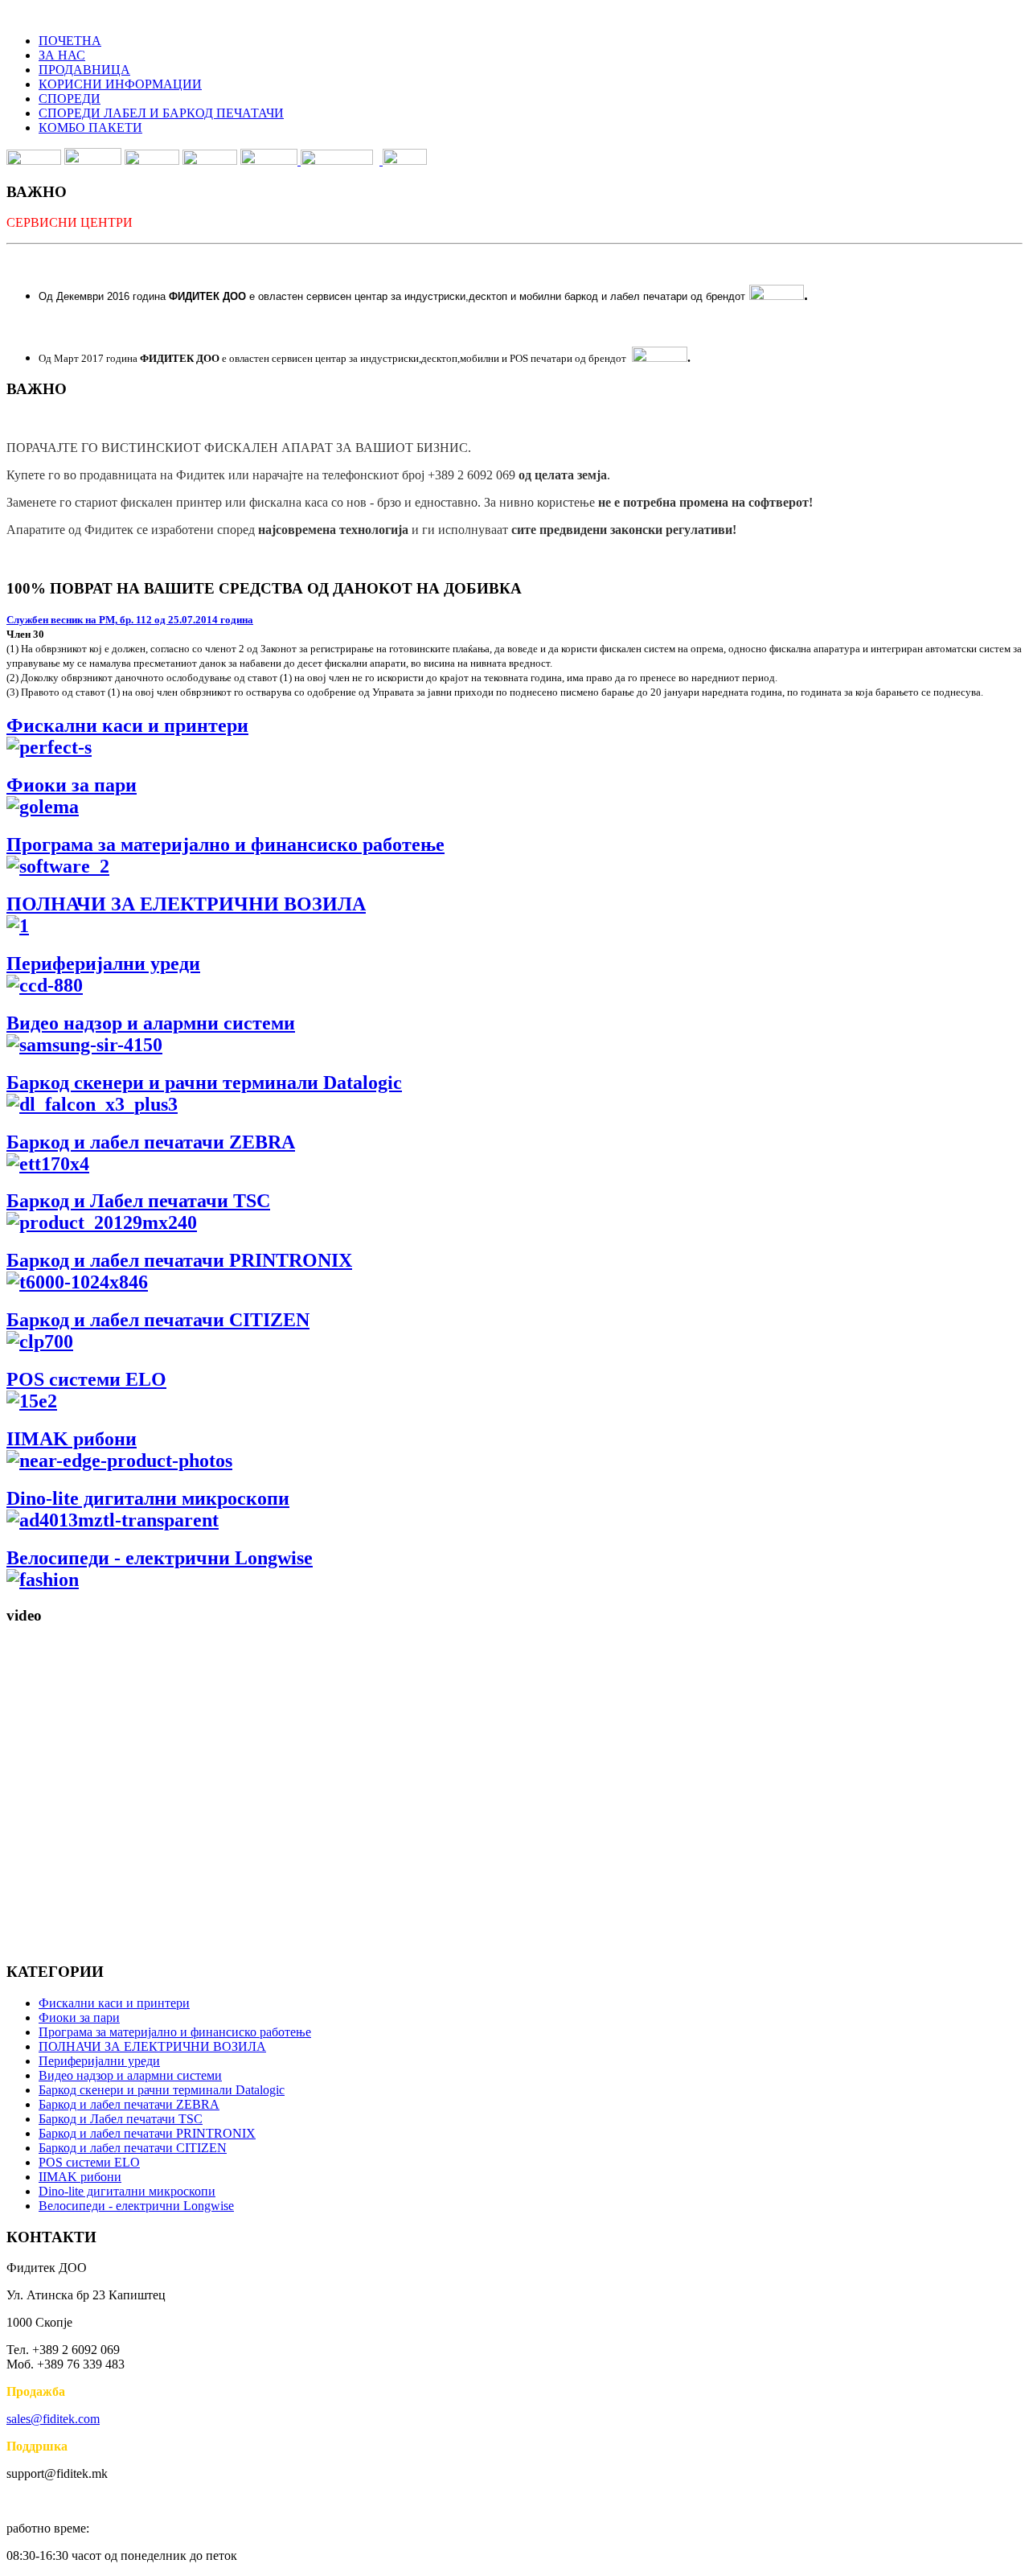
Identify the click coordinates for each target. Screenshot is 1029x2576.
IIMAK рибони (72, 1439)
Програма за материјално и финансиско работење (175, 2032)
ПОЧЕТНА (70, 41)
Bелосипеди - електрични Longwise (136, 2206)
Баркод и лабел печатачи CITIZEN (133, 2148)
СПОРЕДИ (70, 99)
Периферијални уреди (99, 2061)
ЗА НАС (62, 55)
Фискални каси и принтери (114, 2003)
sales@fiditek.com (53, 2419)
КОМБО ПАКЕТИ (90, 127)
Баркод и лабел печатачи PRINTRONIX (147, 2133)
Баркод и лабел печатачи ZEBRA (129, 2104)
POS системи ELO (89, 2162)
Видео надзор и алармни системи (151, 1023)
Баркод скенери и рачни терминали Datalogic (162, 2090)
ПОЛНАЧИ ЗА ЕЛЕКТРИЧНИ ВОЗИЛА (152, 2046)
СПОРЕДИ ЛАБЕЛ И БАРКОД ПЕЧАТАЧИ (161, 113)
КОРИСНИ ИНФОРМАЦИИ (120, 84)
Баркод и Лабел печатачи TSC (138, 1201)
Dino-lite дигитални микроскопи (148, 1498)
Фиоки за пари (72, 785)
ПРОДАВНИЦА (84, 70)
